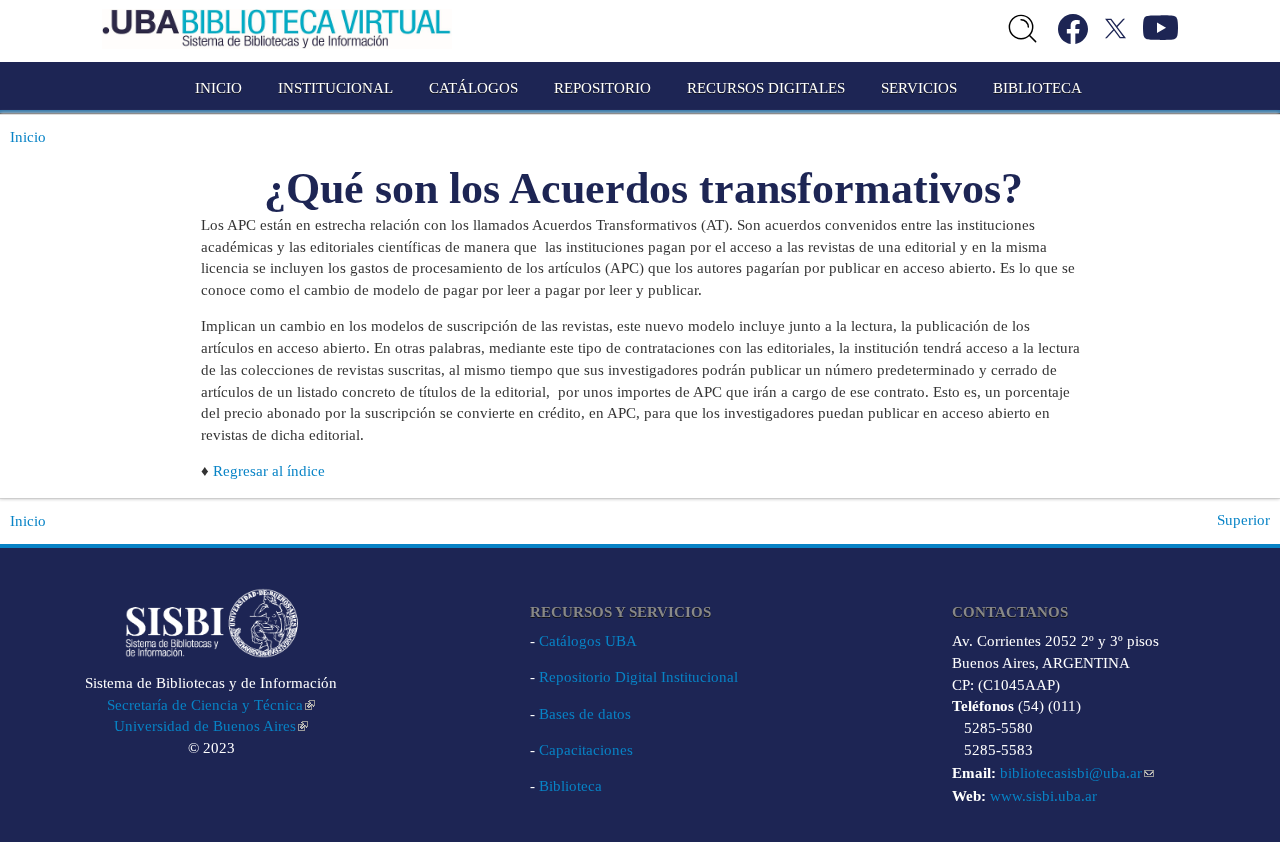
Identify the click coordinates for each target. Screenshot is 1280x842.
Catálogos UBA (588, 641)
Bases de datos (585, 714)
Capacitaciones (586, 750)
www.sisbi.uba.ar (1043, 796)
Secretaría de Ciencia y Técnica (205, 705)
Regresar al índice (269, 471)
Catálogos (473, 88)
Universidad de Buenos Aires (205, 726)
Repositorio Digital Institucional (638, 677)
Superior (1243, 520)
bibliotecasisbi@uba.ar (1071, 773)
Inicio (218, 88)
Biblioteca (570, 786)
